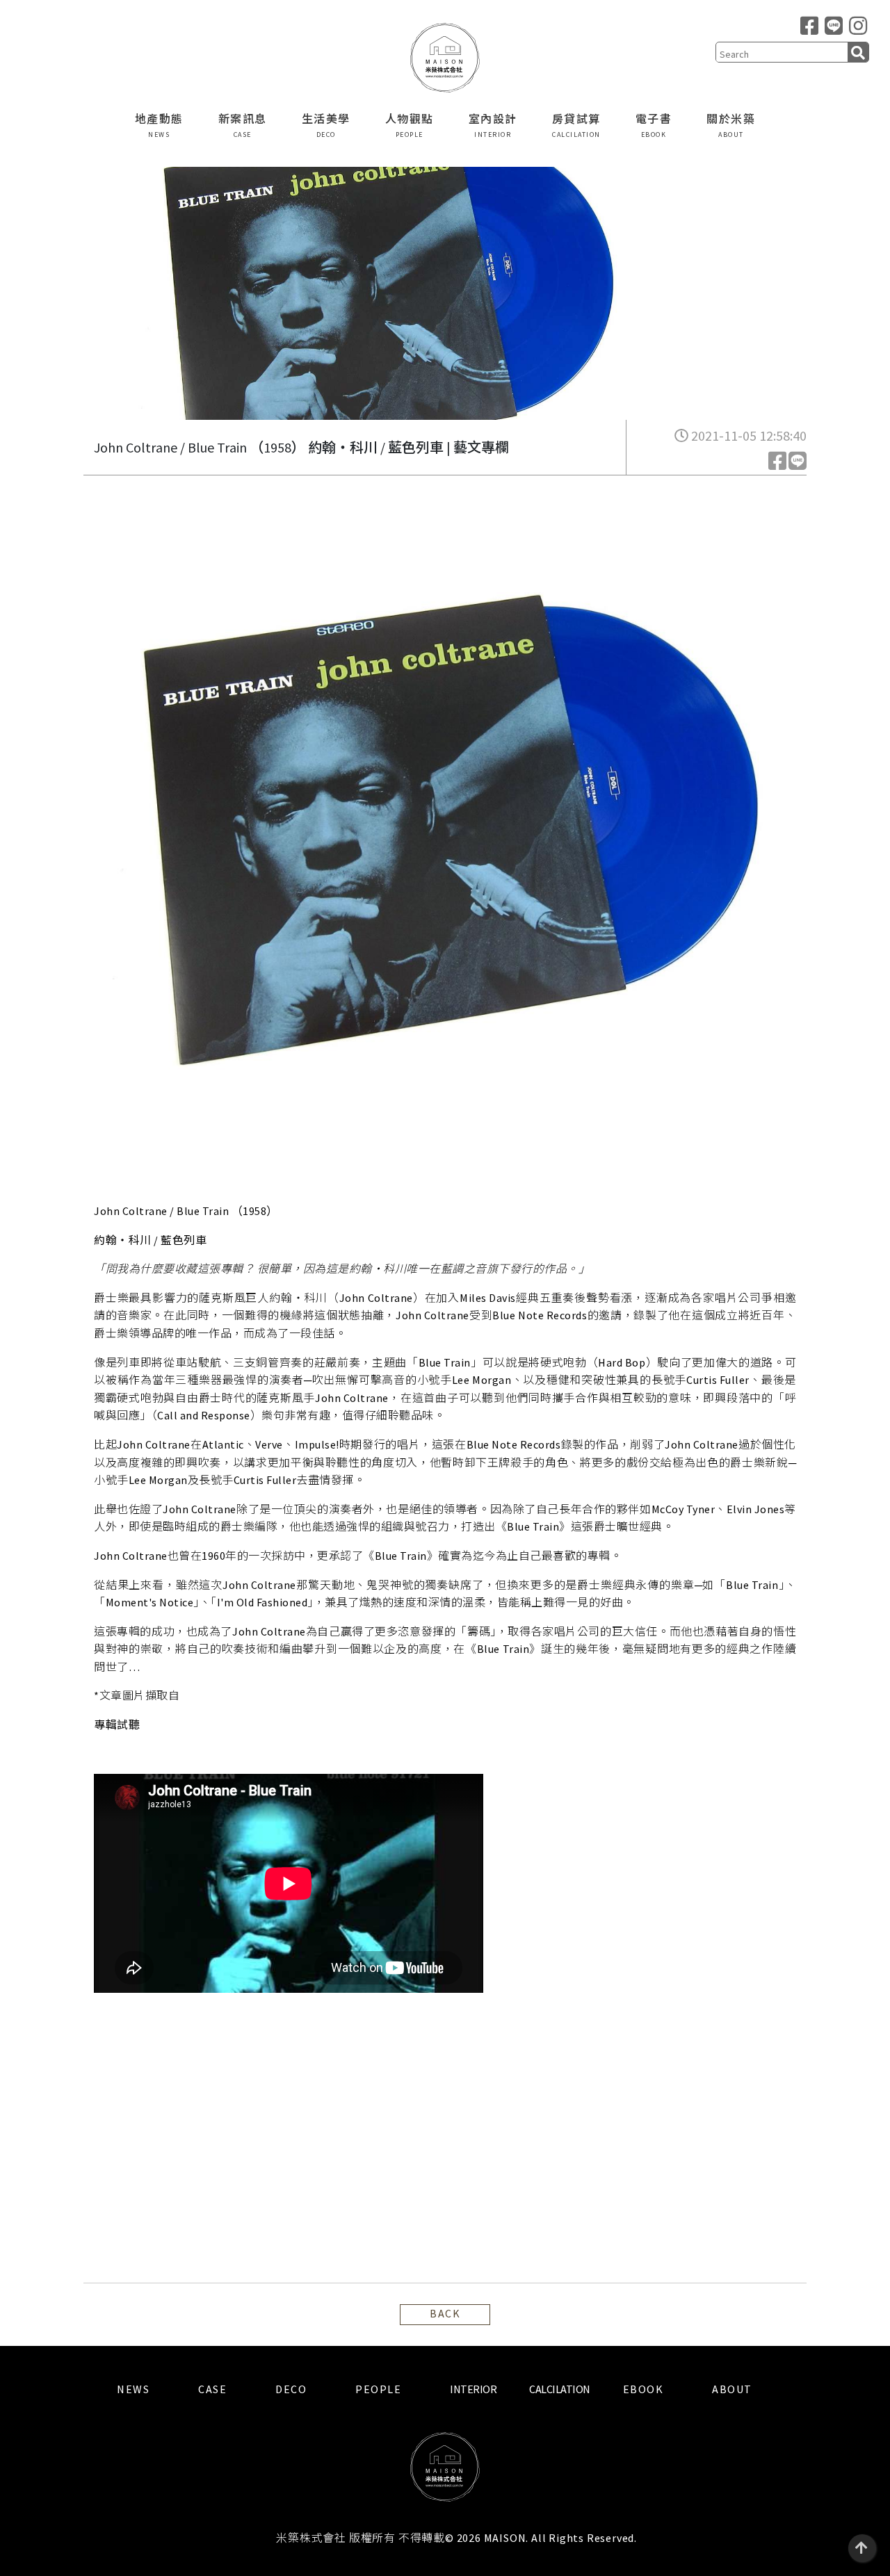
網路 (191, 1695)
